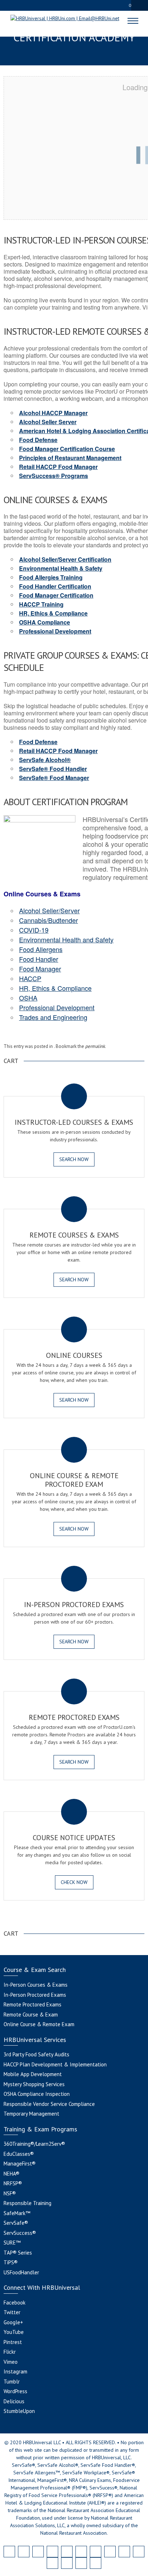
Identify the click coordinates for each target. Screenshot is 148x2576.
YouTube (14, 2332)
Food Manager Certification (56, 595)
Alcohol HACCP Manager (53, 413)
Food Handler (39, 959)
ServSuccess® (20, 2233)
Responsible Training (27, 2203)
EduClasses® (19, 2154)
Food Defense (38, 440)
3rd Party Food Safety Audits (36, 2054)
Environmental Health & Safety (61, 568)
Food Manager (40, 969)
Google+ (13, 2322)
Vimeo (11, 2362)
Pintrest (13, 2342)
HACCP (30, 978)
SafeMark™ (17, 2213)
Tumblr (12, 2382)
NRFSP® (13, 2183)
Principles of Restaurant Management (70, 458)
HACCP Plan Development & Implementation (55, 2064)
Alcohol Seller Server (48, 422)
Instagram (15, 2371)
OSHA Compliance (45, 622)
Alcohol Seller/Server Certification (65, 559)
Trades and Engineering (53, 1017)
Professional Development (55, 631)
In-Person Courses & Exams (36, 1985)
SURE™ (12, 2243)
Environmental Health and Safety (66, 939)
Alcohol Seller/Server (49, 910)
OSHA (28, 998)
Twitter (12, 2312)
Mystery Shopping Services (34, 2084)
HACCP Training (41, 604)
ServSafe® (16, 2223)
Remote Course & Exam (31, 2015)
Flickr (10, 2352)
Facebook (15, 2303)
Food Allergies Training (51, 577)
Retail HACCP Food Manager (58, 467)
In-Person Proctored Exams (35, 1995)
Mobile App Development (33, 2074)
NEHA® (11, 2174)
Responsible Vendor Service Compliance (49, 2104)
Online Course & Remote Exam (39, 2024)
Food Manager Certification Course (67, 449)
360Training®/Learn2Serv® (34, 2144)
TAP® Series (18, 2253)
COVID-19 (34, 930)
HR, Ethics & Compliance (53, 613)
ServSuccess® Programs (54, 476)
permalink (95, 1046)
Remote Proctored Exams (33, 2004)
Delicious (14, 2401)
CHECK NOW (74, 1882)
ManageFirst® (20, 2164)
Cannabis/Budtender (48, 920)
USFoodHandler (21, 2272)
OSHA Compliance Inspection (37, 2094)
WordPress (15, 2391)
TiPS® (11, 2262)
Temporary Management (31, 2114)
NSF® (10, 2193)
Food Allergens (41, 949)
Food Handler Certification (55, 586)
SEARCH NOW (74, 1159)
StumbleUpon (19, 2411)
